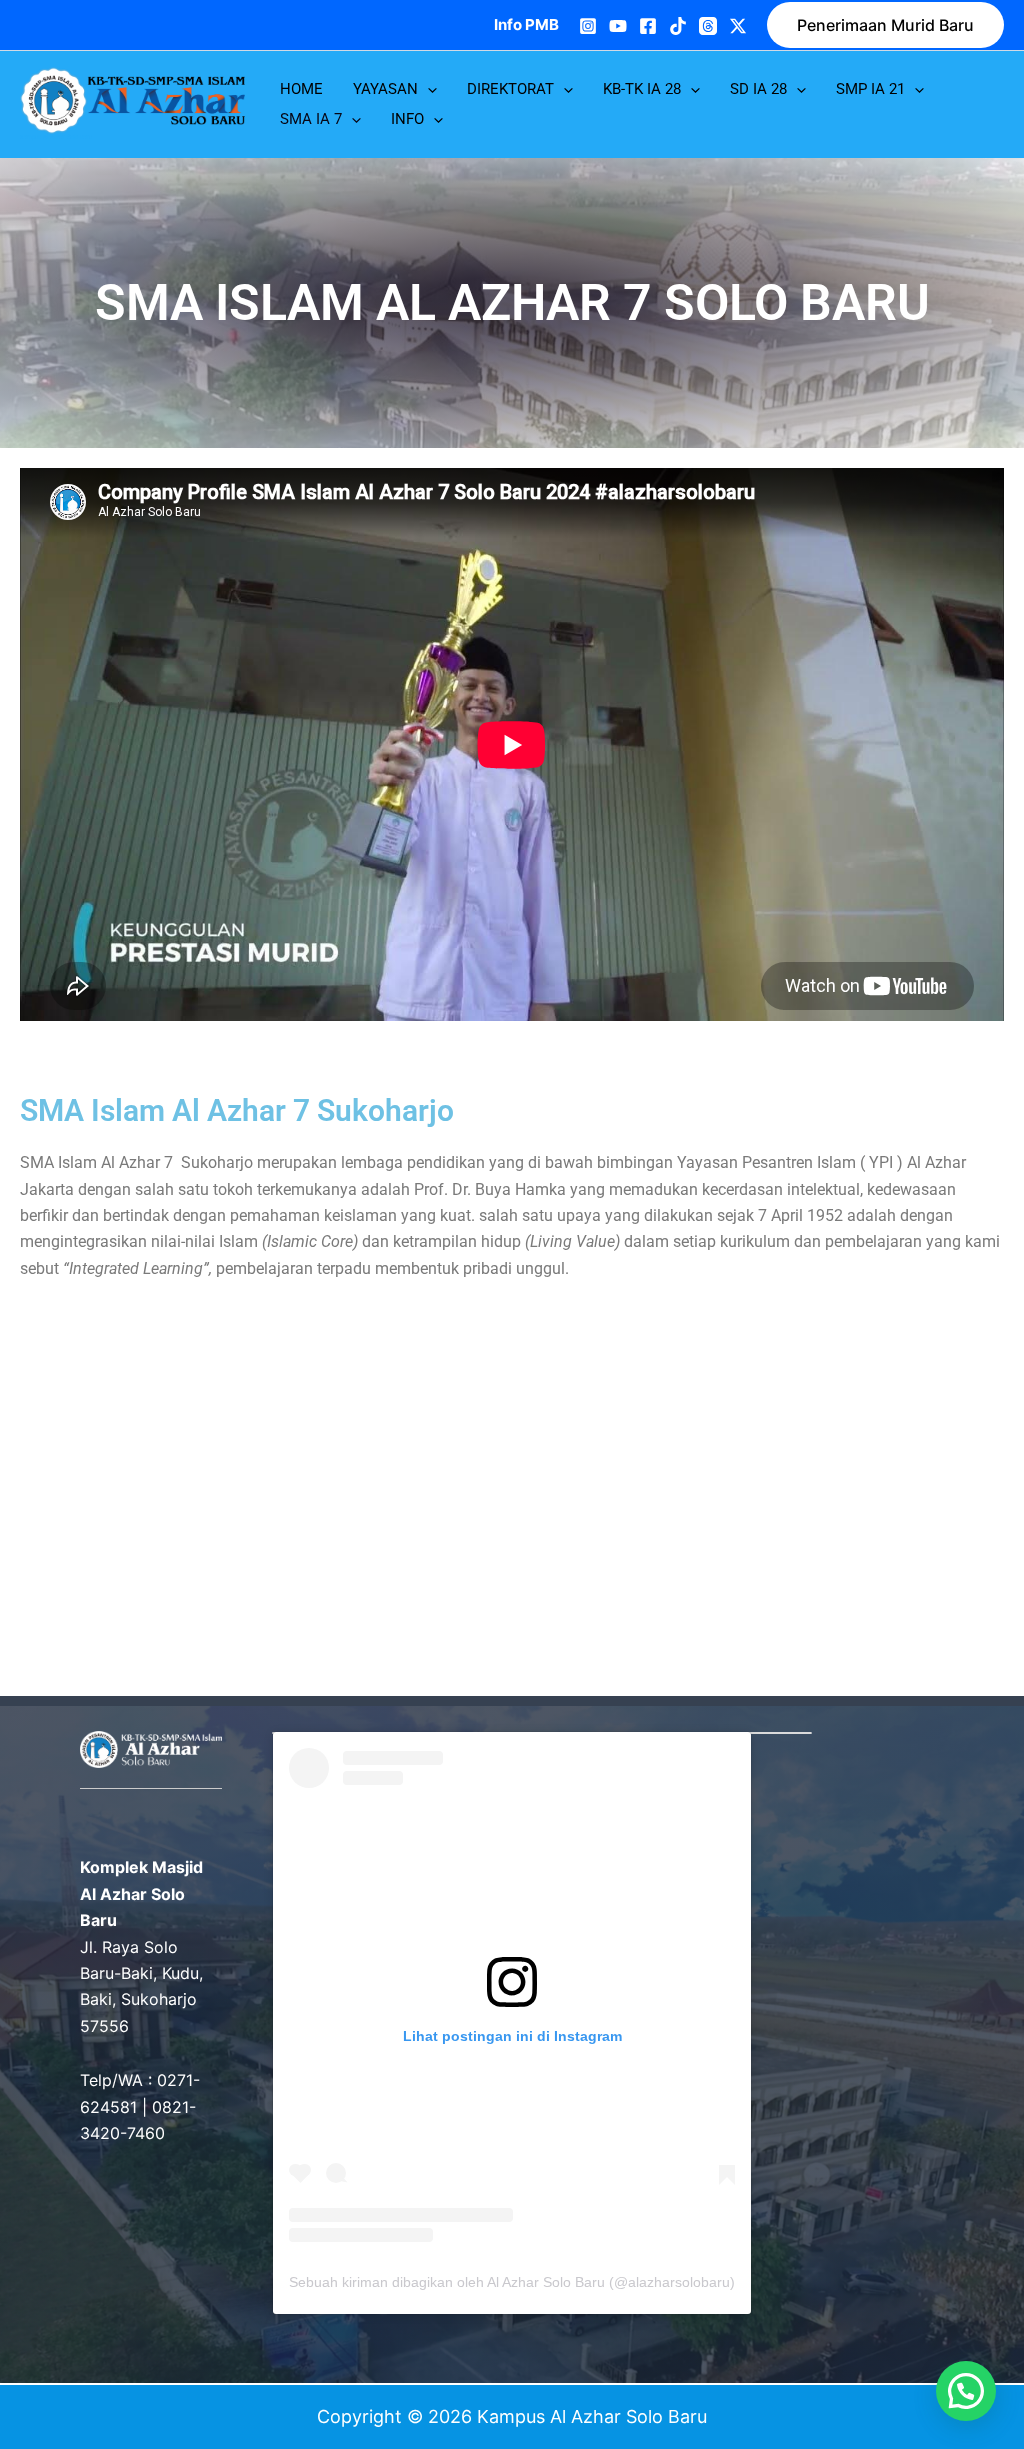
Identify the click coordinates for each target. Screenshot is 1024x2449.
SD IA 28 (758, 89)
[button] (885, 25)
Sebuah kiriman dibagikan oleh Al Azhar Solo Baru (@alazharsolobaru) (512, 2282)
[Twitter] (738, 26)
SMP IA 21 (870, 89)
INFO (407, 119)
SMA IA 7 (311, 119)
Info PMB (526, 24)
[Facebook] (648, 26)
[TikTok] (678, 26)
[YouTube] (618, 26)
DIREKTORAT (510, 89)
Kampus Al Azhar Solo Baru (56, 137)
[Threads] (708, 26)
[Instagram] (588, 26)
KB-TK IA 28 (642, 89)
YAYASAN (385, 89)
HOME (301, 89)
